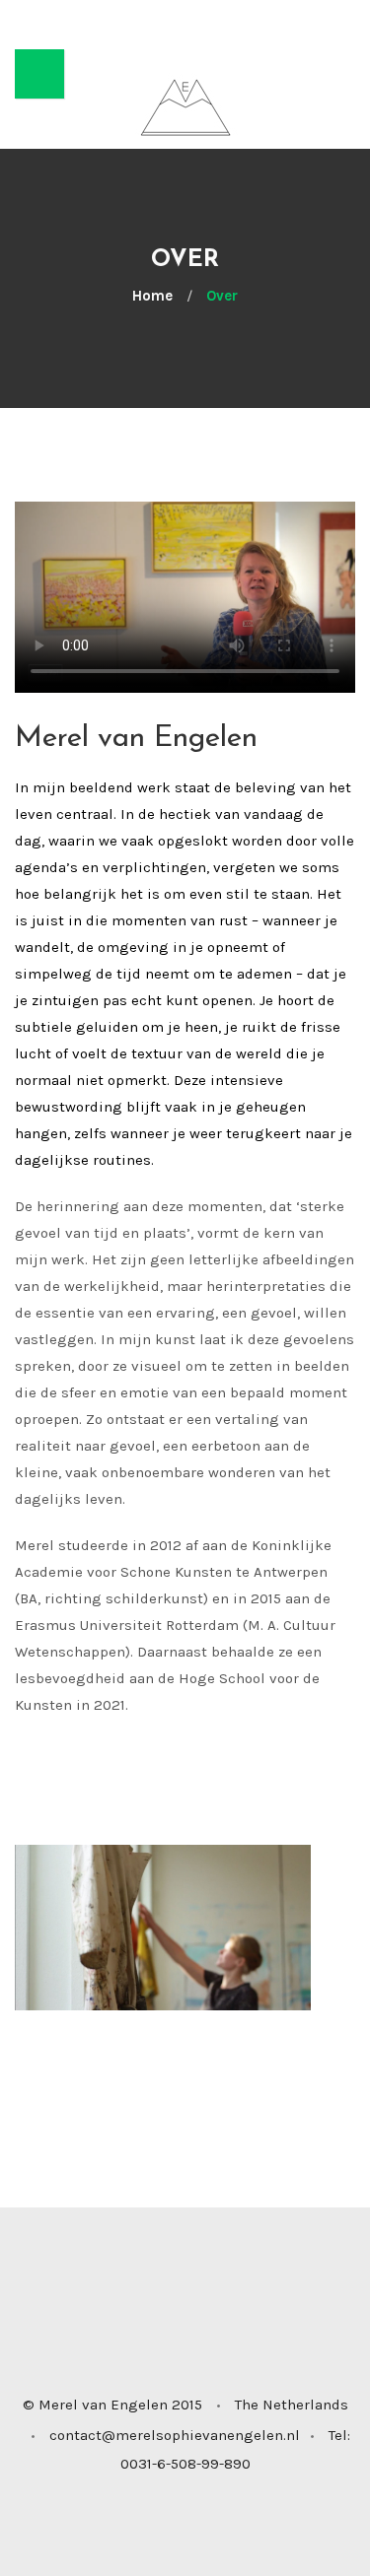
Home (152, 296)
